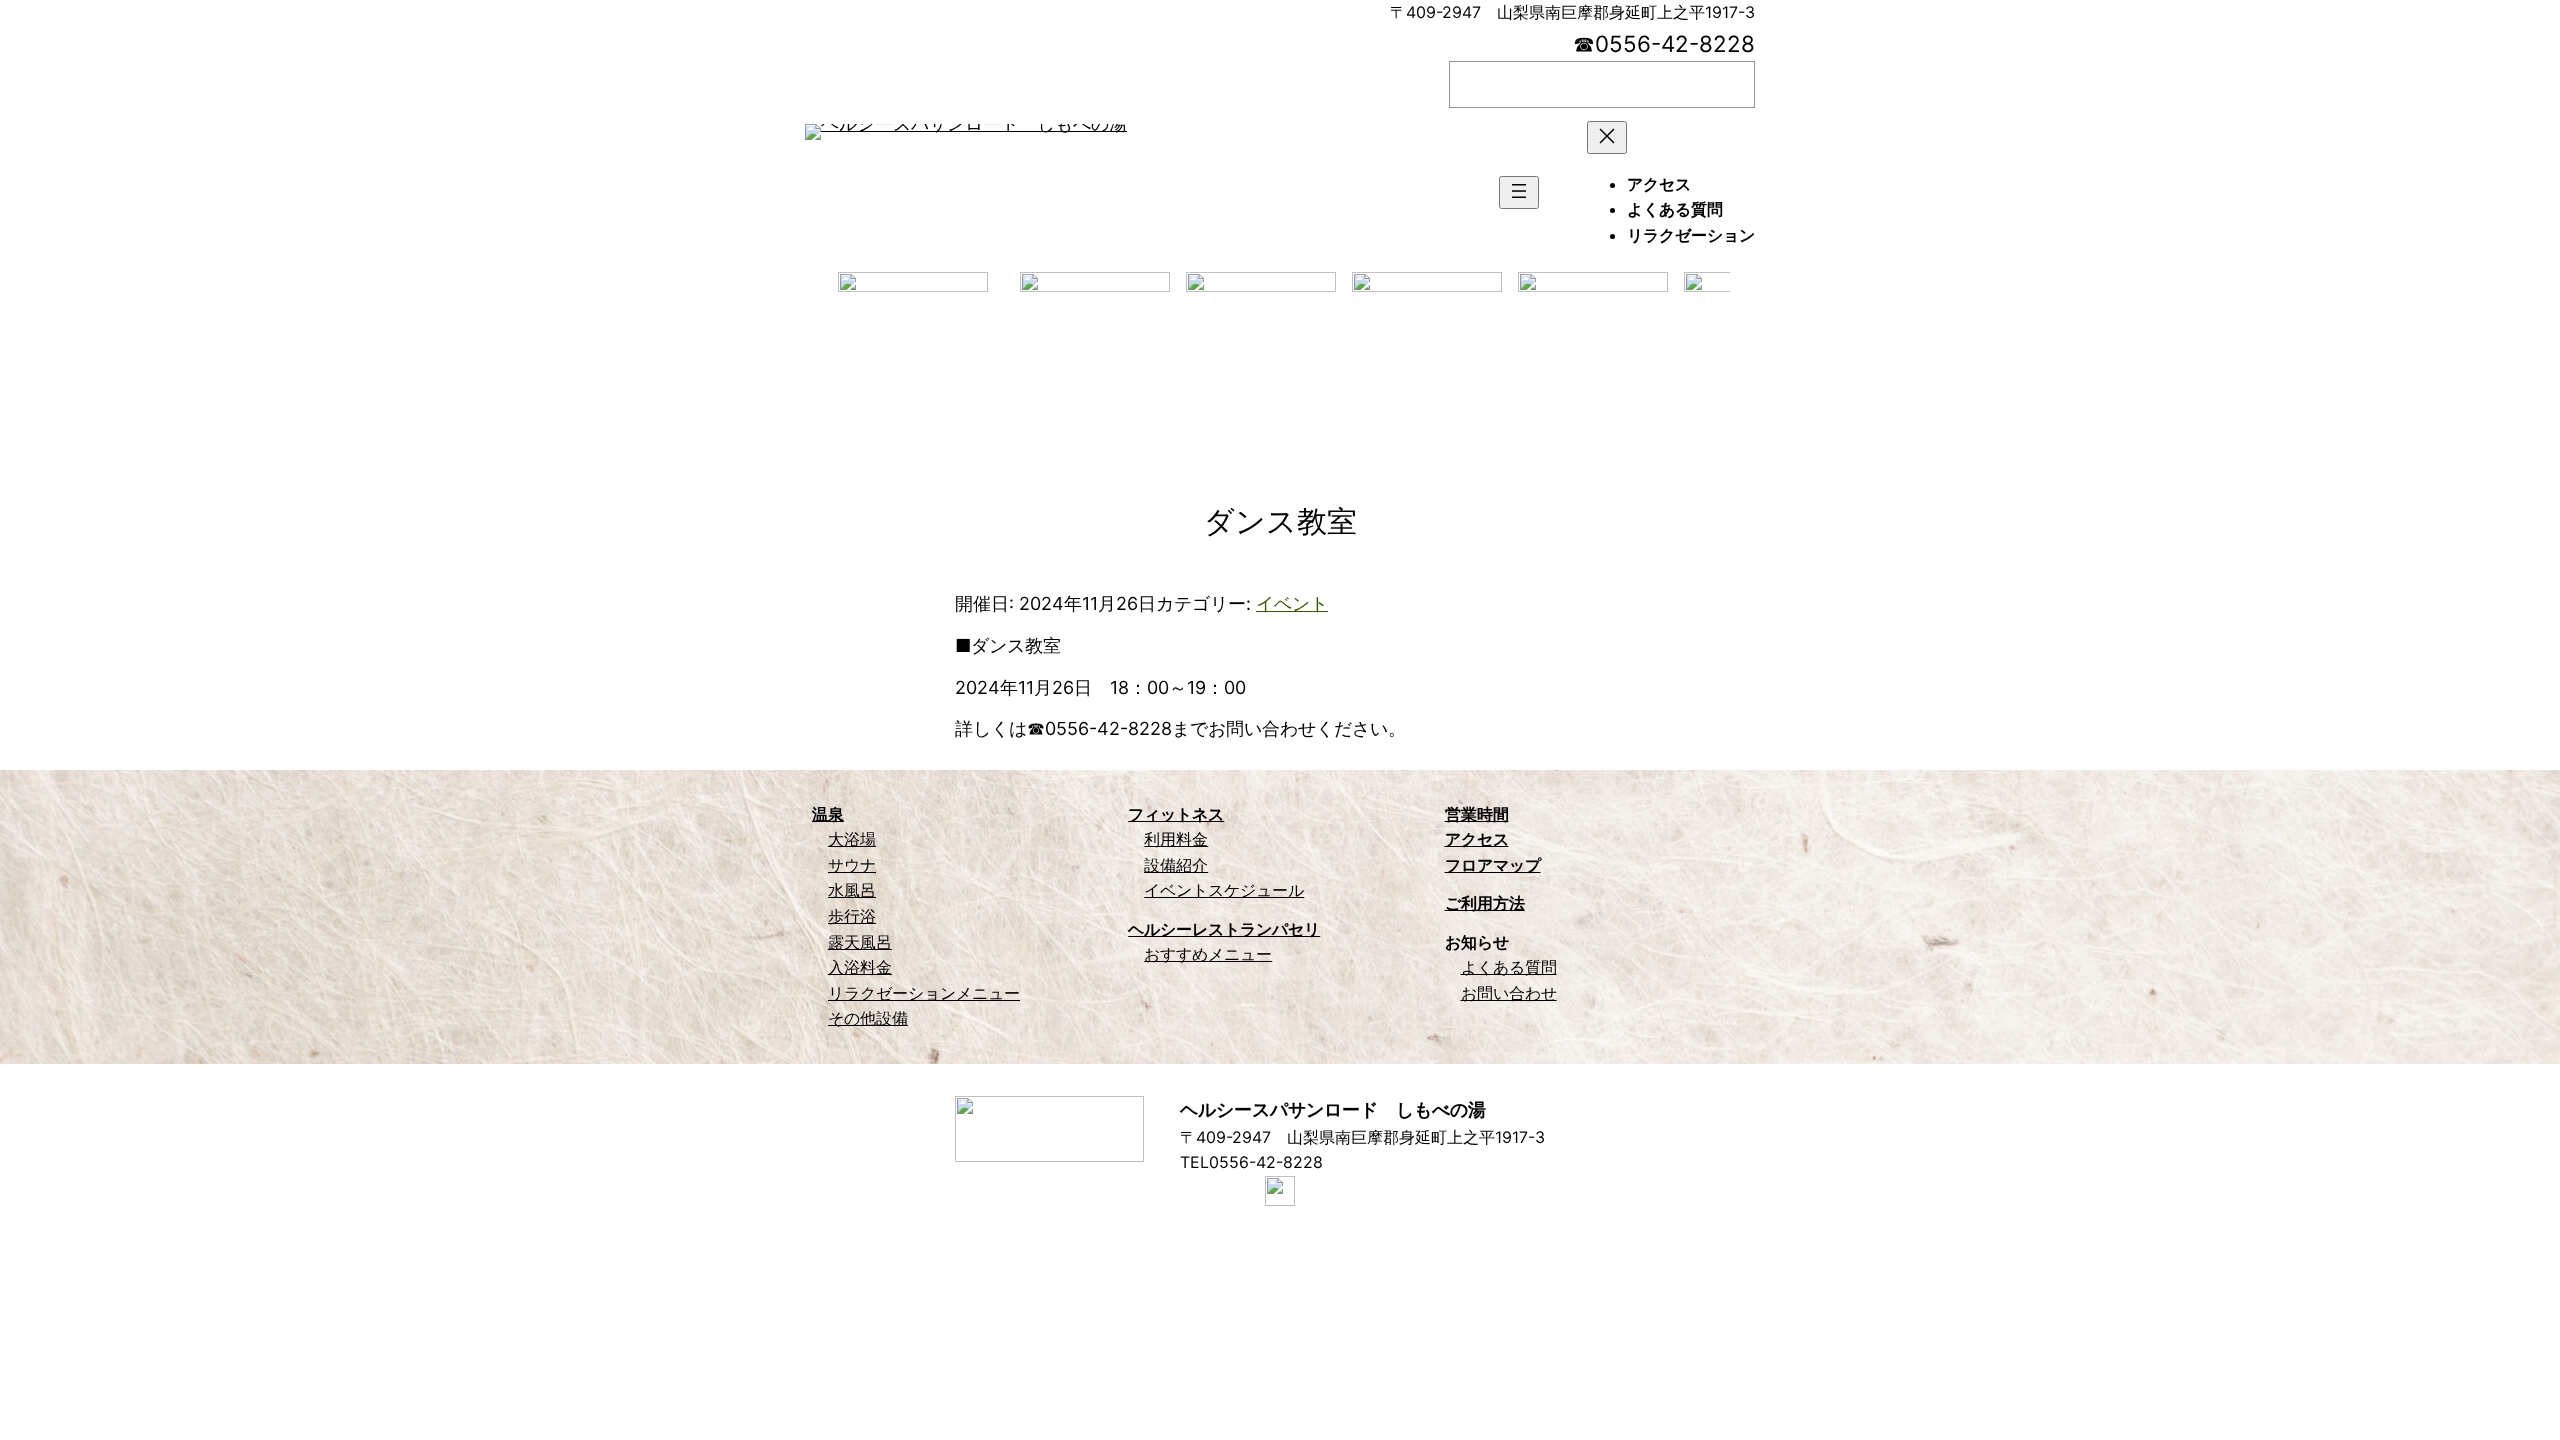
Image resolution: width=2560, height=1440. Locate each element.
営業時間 (1477, 814)
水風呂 (852, 890)
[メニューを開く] (1519, 192)
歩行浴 (852, 916)
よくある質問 (1509, 967)
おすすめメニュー (1208, 954)
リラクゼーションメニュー (924, 993)
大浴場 (852, 839)
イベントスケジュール (1224, 890)
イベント (1292, 603)
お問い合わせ (1509, 993)
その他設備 (868, 1018)
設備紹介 (1176, 865)
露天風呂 (860, 942)
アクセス (1477, 839)
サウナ (852, 865)
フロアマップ (1493, 865)
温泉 (828, 814)
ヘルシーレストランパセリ (1224, 929)
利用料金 (1176, 839)
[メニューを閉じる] (1607, 137)
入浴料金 (860, 967)
